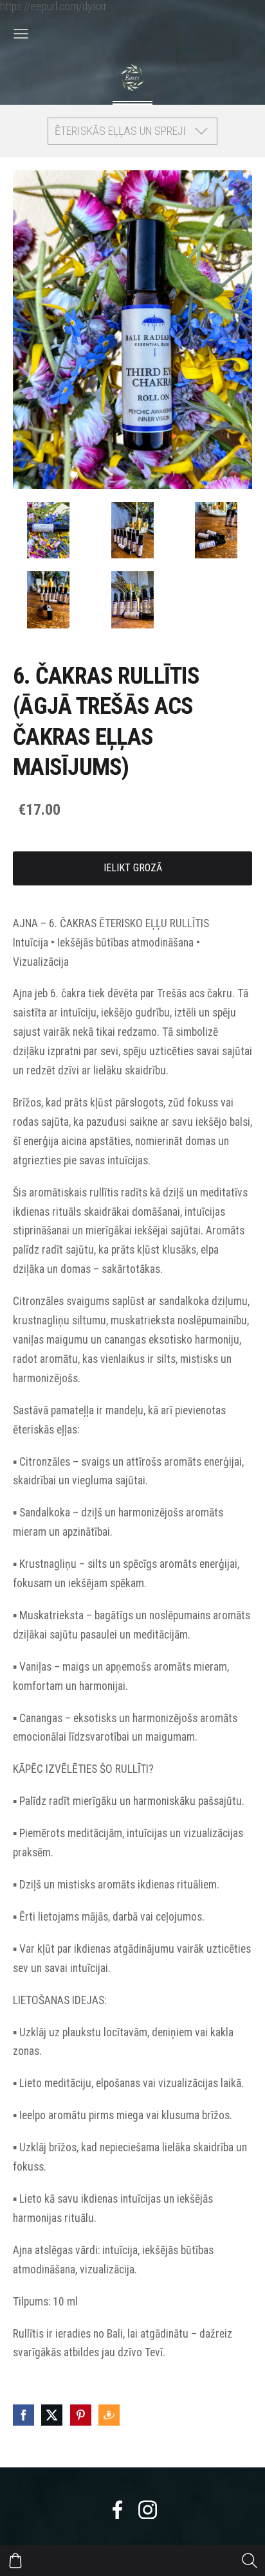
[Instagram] (148, 2510)
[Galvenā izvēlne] (21, 34)
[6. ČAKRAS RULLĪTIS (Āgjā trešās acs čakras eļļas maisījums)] (49, 530)
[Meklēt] (250, 2561)
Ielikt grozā (133, 868)
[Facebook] (117, 2510)
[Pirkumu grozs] (15, 2561)
